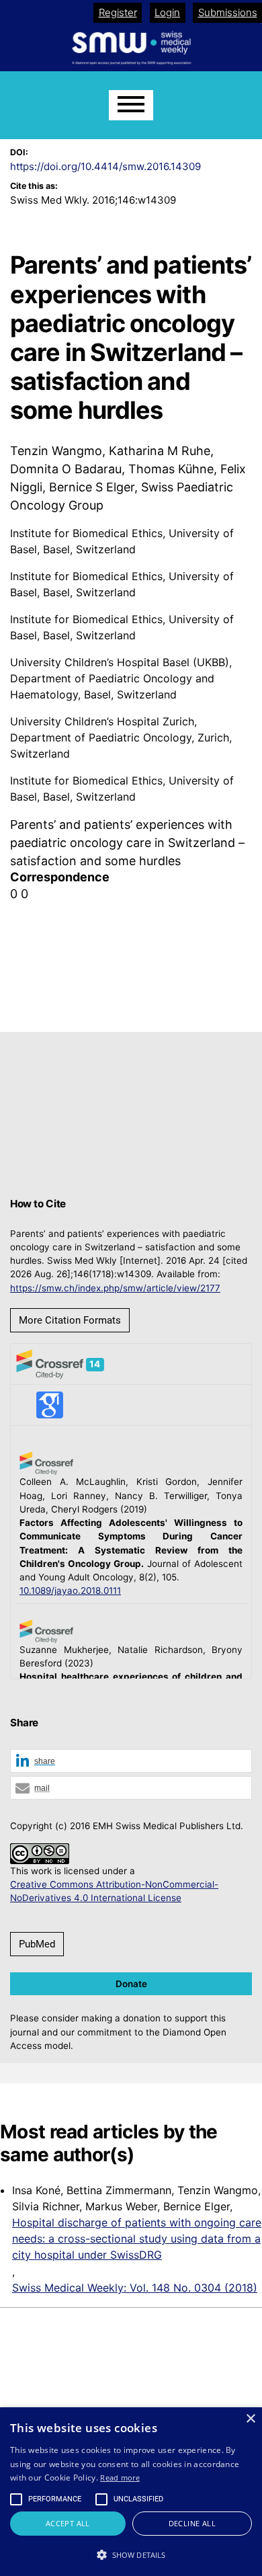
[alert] (131, 2492)
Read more (120, 2478)
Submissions (228, 12)
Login (167, 12)
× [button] (250, 2419)
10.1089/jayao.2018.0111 (70, 1591)
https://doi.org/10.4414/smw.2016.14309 (105, 166)
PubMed (37, 1944)
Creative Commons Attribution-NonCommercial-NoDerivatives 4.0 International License (114, 1891)
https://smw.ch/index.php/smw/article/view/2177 (115, 1288)
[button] (131, 1762)
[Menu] (131, 105)
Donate (131, 1984)
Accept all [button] (68, 2523)
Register (118, 12)
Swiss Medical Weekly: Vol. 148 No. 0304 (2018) (135, 2288)
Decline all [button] (192, 2523)
